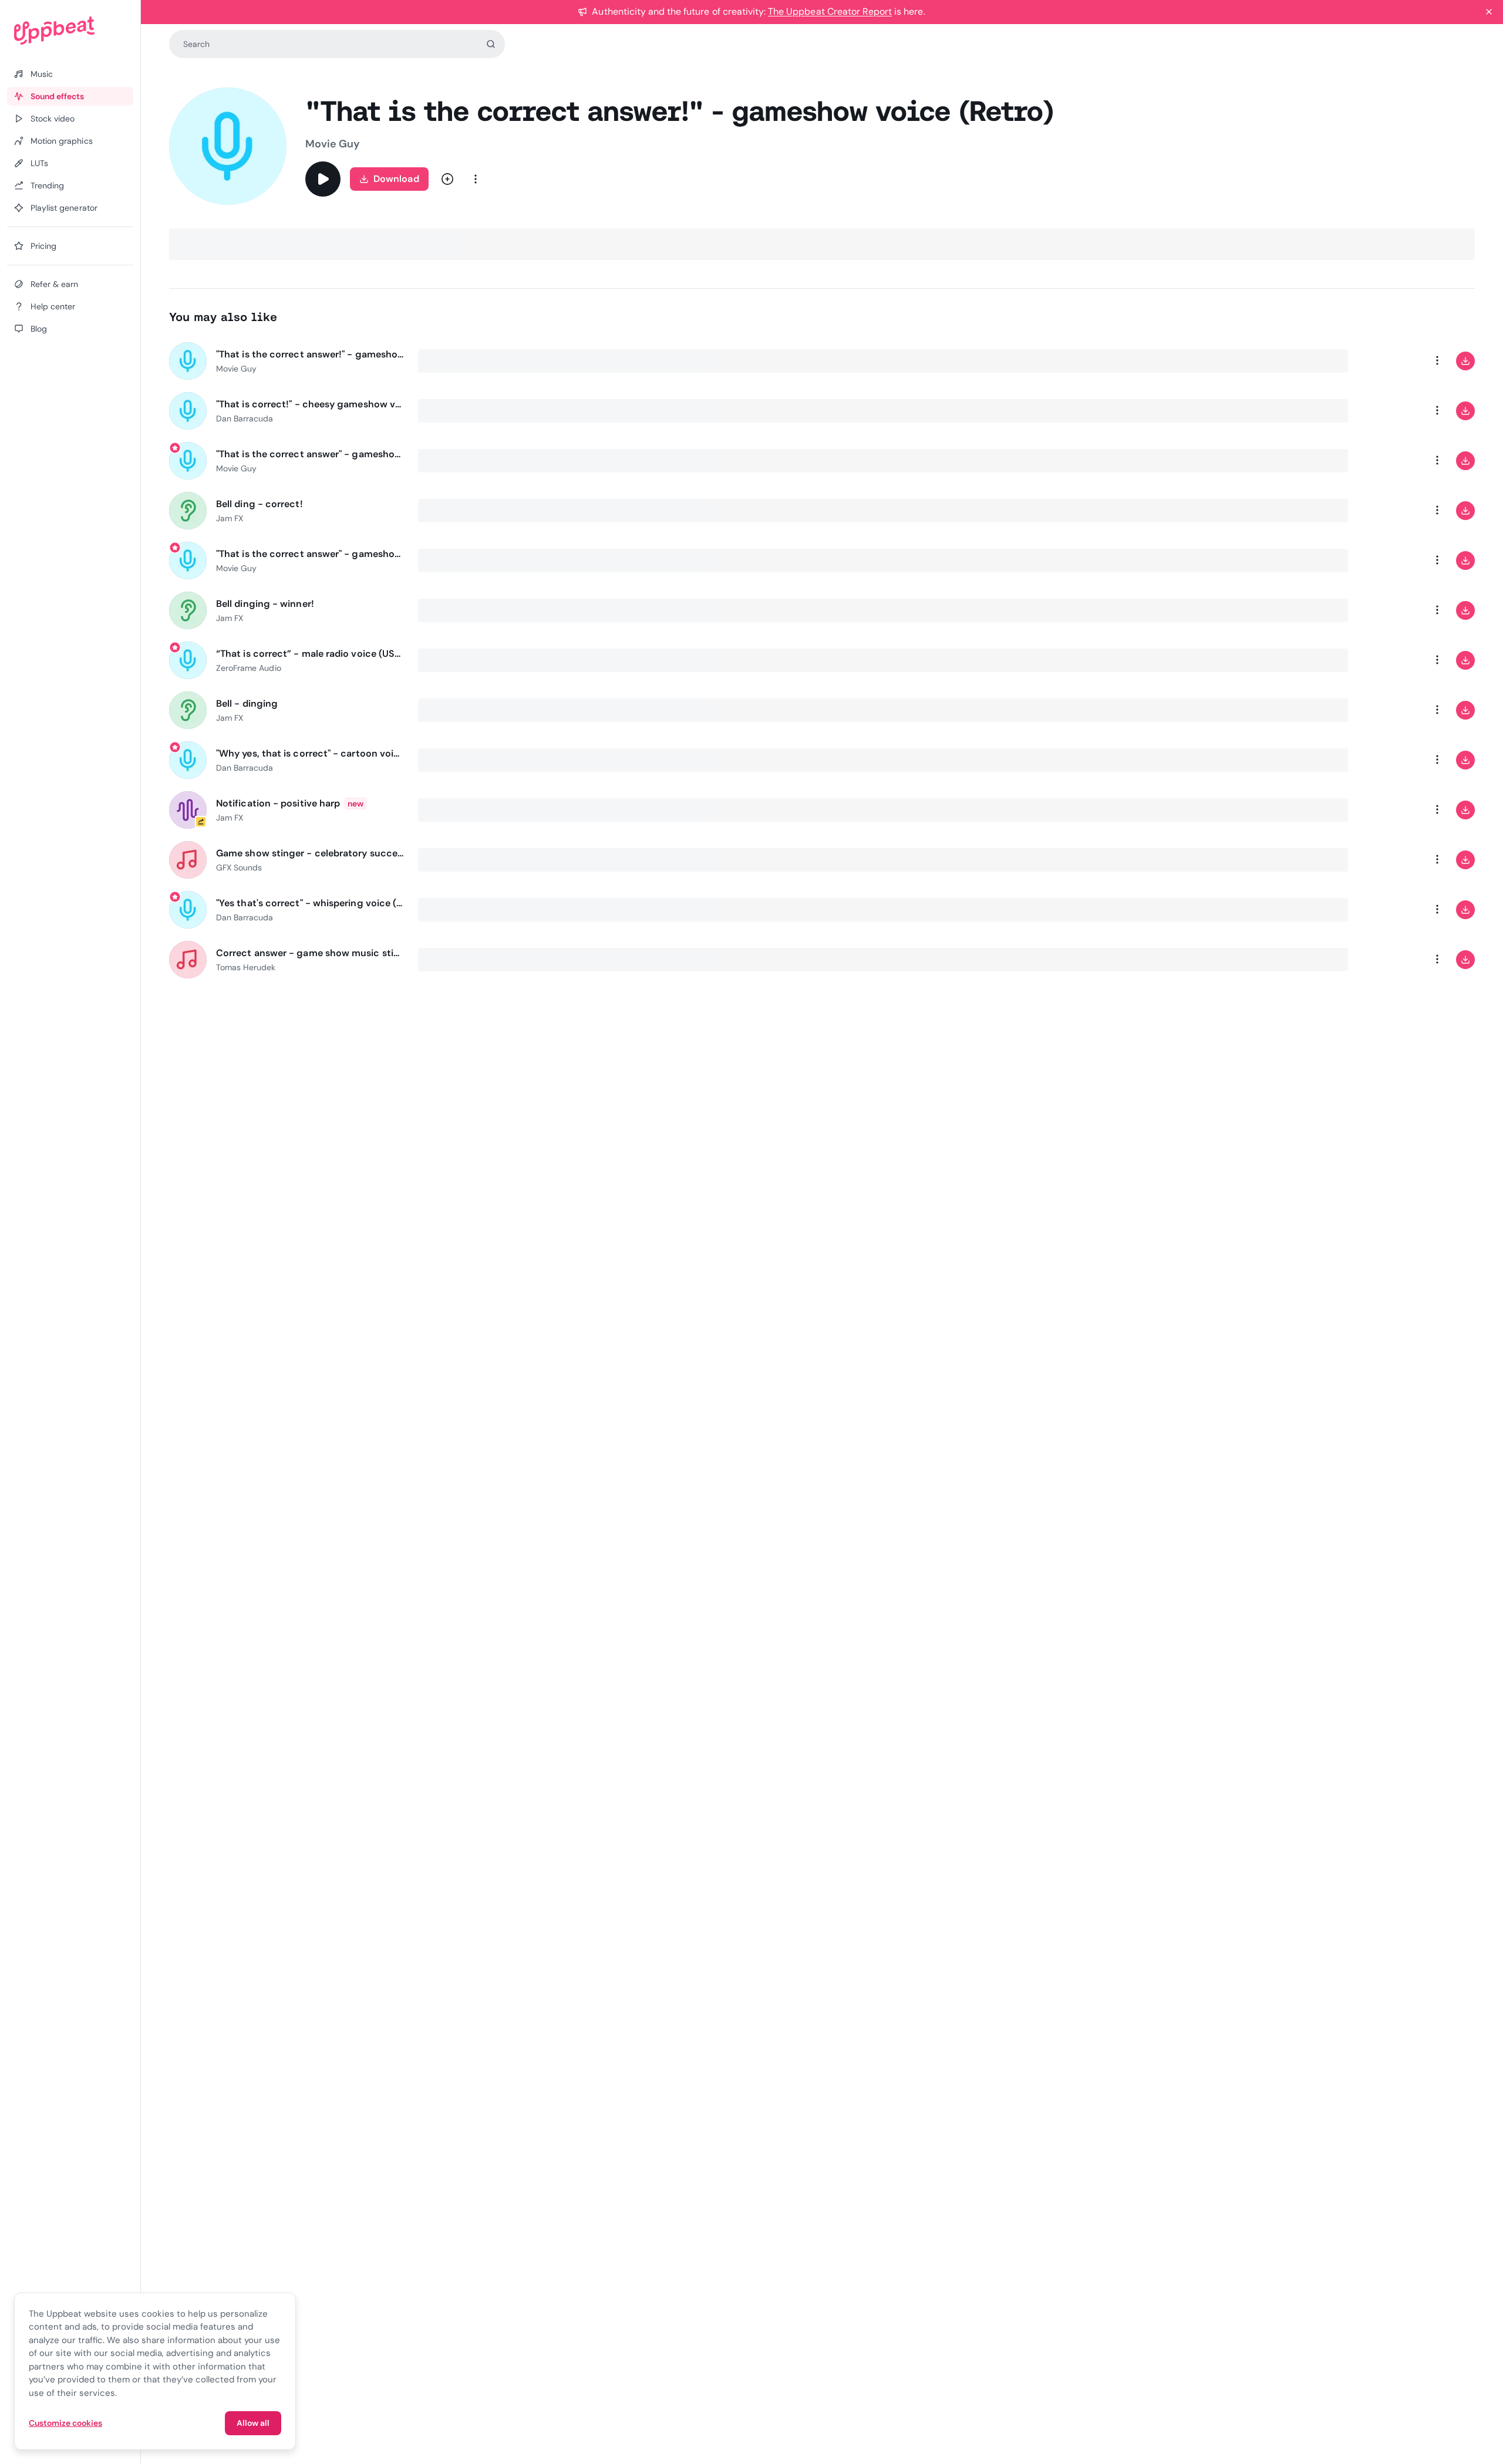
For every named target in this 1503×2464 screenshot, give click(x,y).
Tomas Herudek (246, 967)
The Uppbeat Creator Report (830, 11)
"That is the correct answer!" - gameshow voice (310, 354)
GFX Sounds (239, 868)
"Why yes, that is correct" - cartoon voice (310, 753)
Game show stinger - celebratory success (310, 853)
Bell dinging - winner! (265, 604)
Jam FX (230, 518)
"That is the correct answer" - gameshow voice (310, 554)
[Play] (323, 179)
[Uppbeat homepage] (70, 31)
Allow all (253, 2423)
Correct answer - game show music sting (310, 953)
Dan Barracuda (245, 418)
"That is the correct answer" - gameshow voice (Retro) (310, 454)
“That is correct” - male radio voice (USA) (310, 654)
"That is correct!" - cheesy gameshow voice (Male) (310, 404)
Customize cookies (65, 2423)
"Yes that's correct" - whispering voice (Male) (310, 903)
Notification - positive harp (278, 803)
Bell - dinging (247, 703)
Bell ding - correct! (260, 504)
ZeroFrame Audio (249, 668)
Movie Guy (333, 144)
